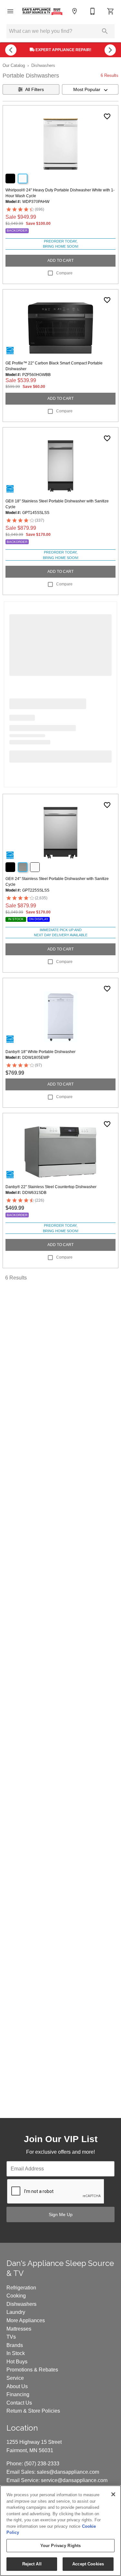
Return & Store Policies (33, 2411)
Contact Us (19, 2403)
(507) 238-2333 (42, 2464)
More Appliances (26, 2320)
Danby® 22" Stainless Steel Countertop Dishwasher (51, 1187)
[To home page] (42, 11)
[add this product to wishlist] (107, 116)
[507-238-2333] (93, 11)
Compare (64, 273)
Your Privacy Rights (60, 2546)
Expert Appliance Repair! (63, 50)
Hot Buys (17, 2362)
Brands (15, 2345)
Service (15, 2378)
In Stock (16, 2353)
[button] (10, 11)
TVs (11, 2337)
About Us (17, 2386)
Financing (18, 2394)
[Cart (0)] (111, 11)
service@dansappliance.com (74, 2480)
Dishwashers (43, 65)
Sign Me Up (61, 2214)
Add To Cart (60, 261)
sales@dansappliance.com (68, 2472)
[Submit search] (105, 31)
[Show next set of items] (110, 50)
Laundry (16, 2312)
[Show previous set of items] (11, 50)
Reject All (32, 2564)
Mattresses (19, 2329)
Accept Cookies (88, 2564)
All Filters (35, 89)
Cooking (16, 2296)
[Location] (75, 11)
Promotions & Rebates (32, 2370)
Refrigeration (21, 2288)
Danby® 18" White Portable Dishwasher (40, 1052)
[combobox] (90, 89)
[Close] (113, 2494)
